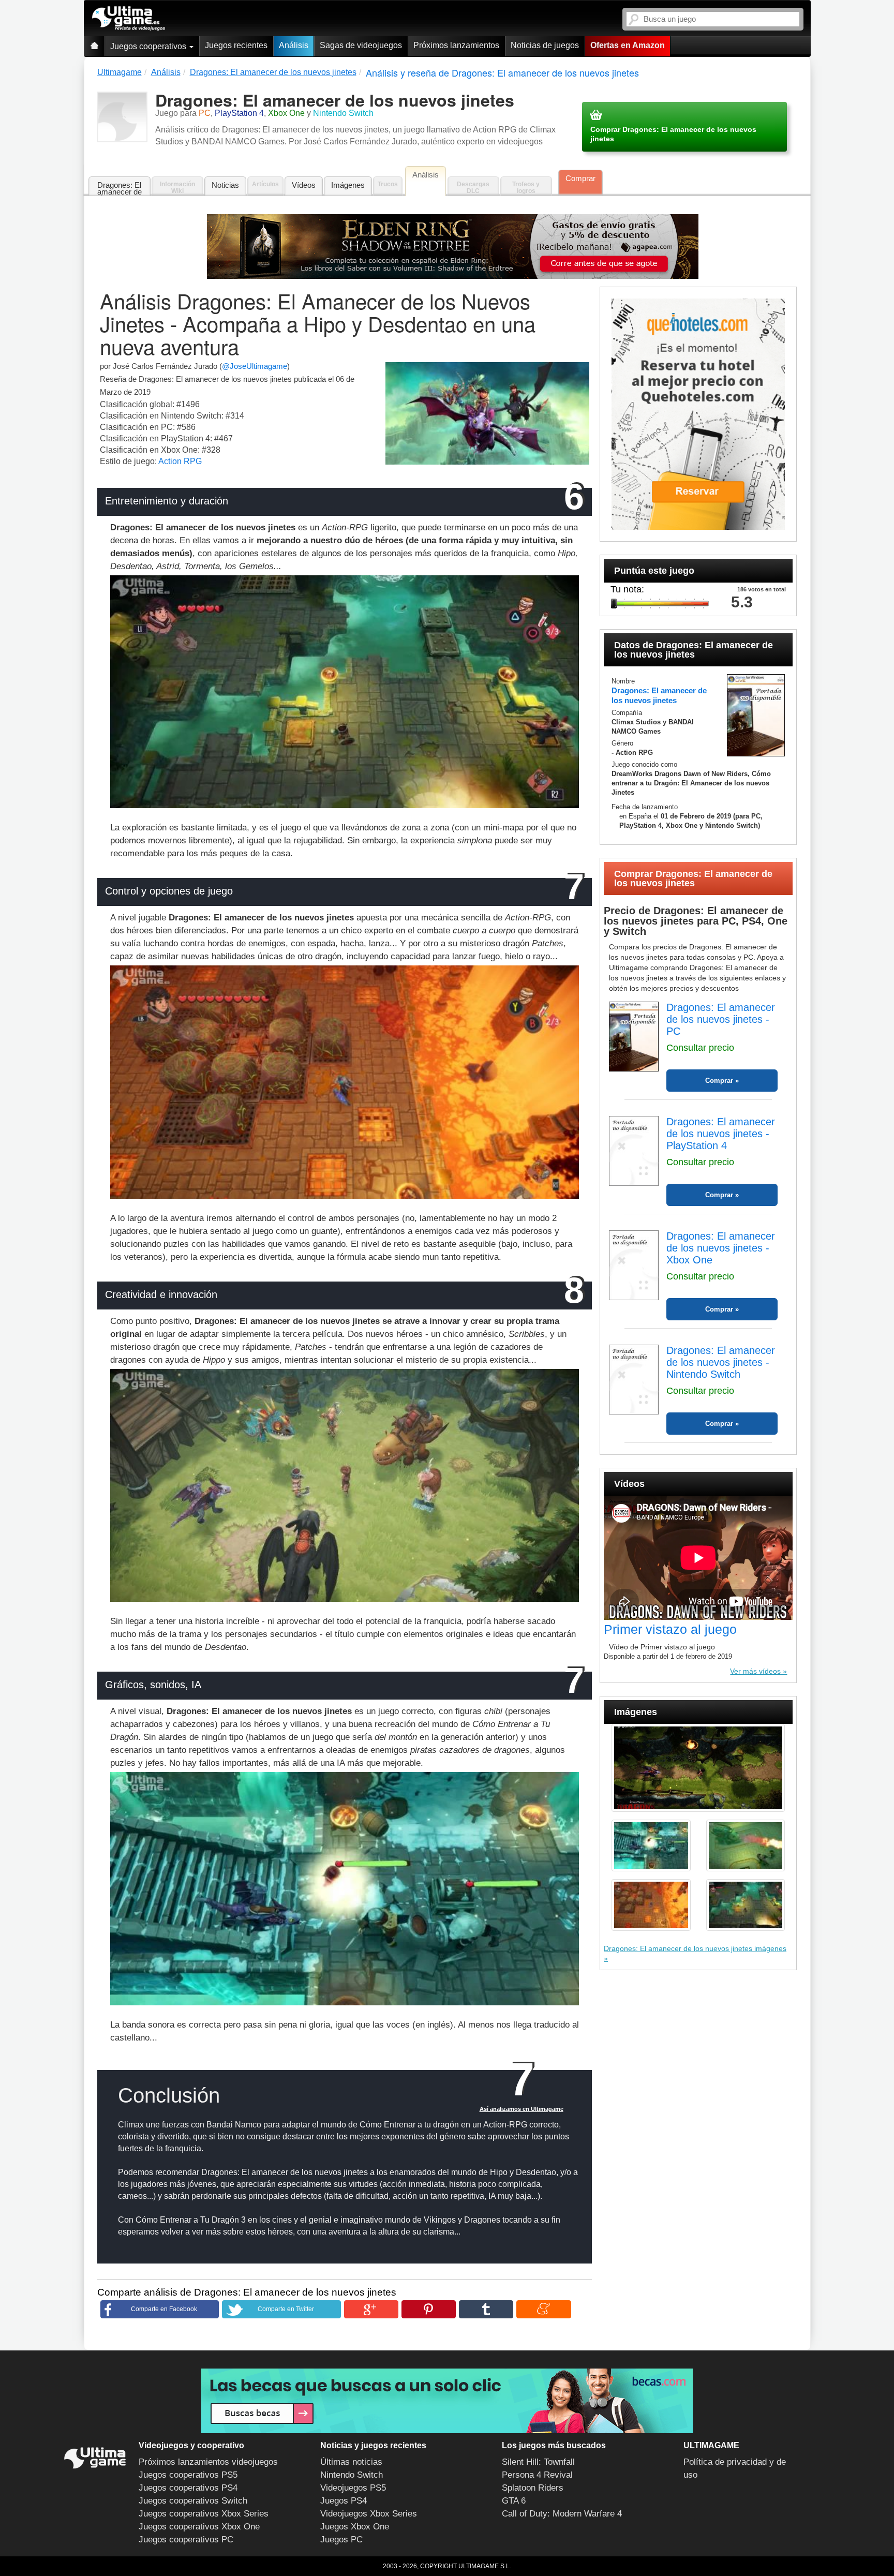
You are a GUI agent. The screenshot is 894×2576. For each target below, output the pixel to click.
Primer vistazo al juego (670, 1629)
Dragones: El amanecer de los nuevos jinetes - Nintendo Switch (721, 1362)
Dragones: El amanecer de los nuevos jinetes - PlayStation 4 (721, 1134)
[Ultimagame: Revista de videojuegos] (94, 46)
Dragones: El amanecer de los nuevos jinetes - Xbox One (721, 1248)
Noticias (225, 185)
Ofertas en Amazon (628, 45)
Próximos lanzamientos (456, 45)
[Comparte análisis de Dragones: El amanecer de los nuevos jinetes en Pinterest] (429, 2309)
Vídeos (304, 185)
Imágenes (348, 185)
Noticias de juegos (545, 45)
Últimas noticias (351, 2462)
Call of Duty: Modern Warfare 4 (562, 2514)
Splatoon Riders (533, 2488)
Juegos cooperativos (149, 46)
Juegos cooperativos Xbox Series (204, 2514)
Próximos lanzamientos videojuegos (208, 2462)
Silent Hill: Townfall (538, 2462)
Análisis (294, 45)
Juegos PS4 (344, 2501)
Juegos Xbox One (355, 2527)
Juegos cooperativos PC (186, 2540)
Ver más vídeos (755, 1671)
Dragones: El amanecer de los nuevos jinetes (120, 189)
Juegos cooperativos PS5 (188, 2475)
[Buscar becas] (447, 2401)
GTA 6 (514, 2501)
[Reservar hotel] (698, 414)
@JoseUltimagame (255, 366)
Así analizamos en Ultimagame (521, 2109)
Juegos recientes (236, 45)
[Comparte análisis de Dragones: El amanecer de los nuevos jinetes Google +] (371, 2309)
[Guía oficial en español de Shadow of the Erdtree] (453, 247)
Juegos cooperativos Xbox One (199, 2527)
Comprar (580, 178)
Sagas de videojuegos (361, 45)
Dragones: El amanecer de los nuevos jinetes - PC (721, 1019)
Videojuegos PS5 (353, 2488)
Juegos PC (341, 2540)
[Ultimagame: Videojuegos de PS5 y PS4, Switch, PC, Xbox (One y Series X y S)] (129, 19)
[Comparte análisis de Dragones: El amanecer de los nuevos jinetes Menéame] (543, 2309)
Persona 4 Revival (537, 2475)
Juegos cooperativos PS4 (188, 2488)
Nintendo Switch (352, 2475)
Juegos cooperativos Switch (193, 2501)
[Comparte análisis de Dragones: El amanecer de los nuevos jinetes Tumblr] (486, 2309)
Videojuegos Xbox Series (369, 2514)
